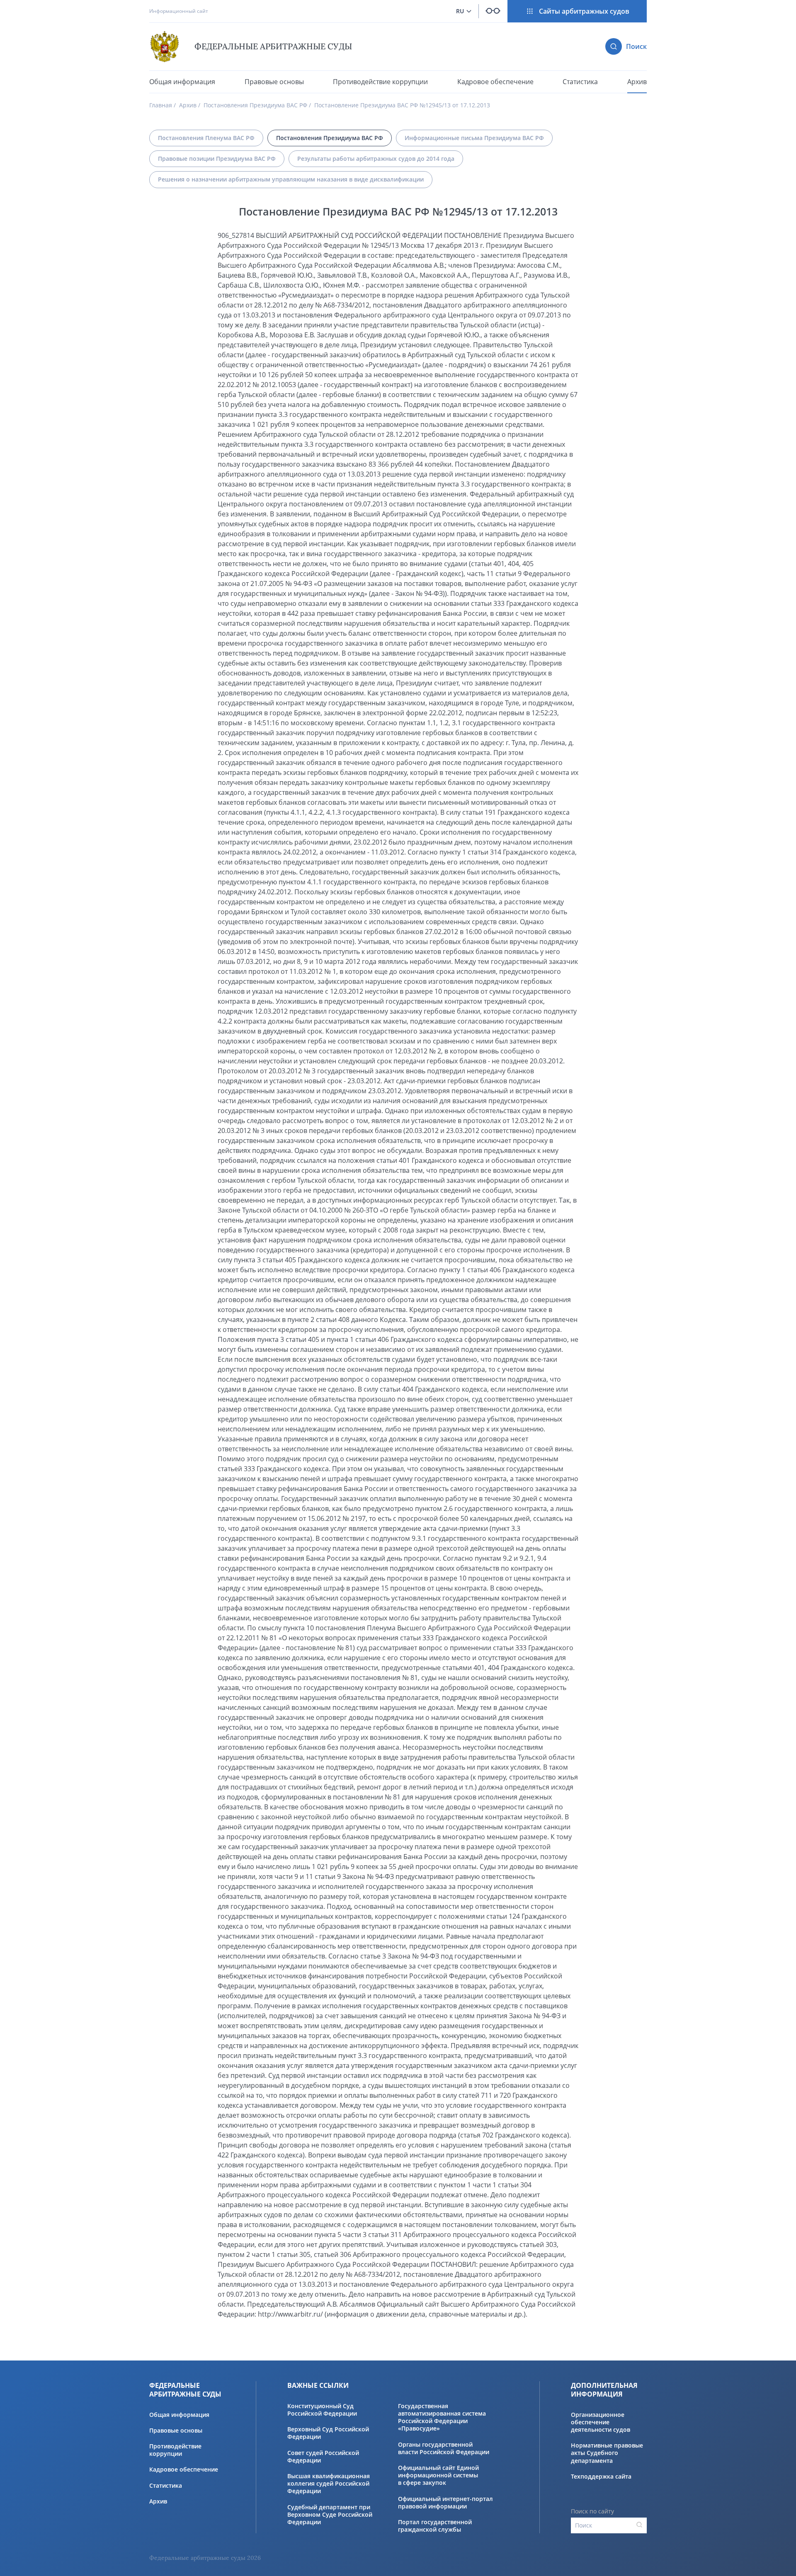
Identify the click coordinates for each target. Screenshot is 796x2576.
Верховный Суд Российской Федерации (328, 2433)
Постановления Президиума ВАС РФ (255, 105)
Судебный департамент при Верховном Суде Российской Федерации (330, 2515)
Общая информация (182, 82)
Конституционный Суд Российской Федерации (322, 2410)
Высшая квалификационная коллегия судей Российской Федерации (329, 2484)
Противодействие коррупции (380, 82)
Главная (161, 105)
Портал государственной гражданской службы (435, 2526)
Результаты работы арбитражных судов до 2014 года (376, 159)
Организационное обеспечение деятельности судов (601, 2422)
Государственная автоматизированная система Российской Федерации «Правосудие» (442, 2417)
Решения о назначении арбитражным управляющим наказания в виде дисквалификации (291, 179)
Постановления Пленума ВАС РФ (206, 138)
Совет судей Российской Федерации (323, 2457)
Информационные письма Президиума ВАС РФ (474, 138)
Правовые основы (274, 82)
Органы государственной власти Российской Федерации (444, 2448)
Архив (637, 82)
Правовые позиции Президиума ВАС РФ (217, 159)
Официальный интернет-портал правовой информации (445, 2503)
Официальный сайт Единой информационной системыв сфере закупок (438, 2475)
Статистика (580, 82)
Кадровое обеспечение (495, 82)
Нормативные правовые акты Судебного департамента (607, 2453)
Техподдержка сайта (601, 2477)
